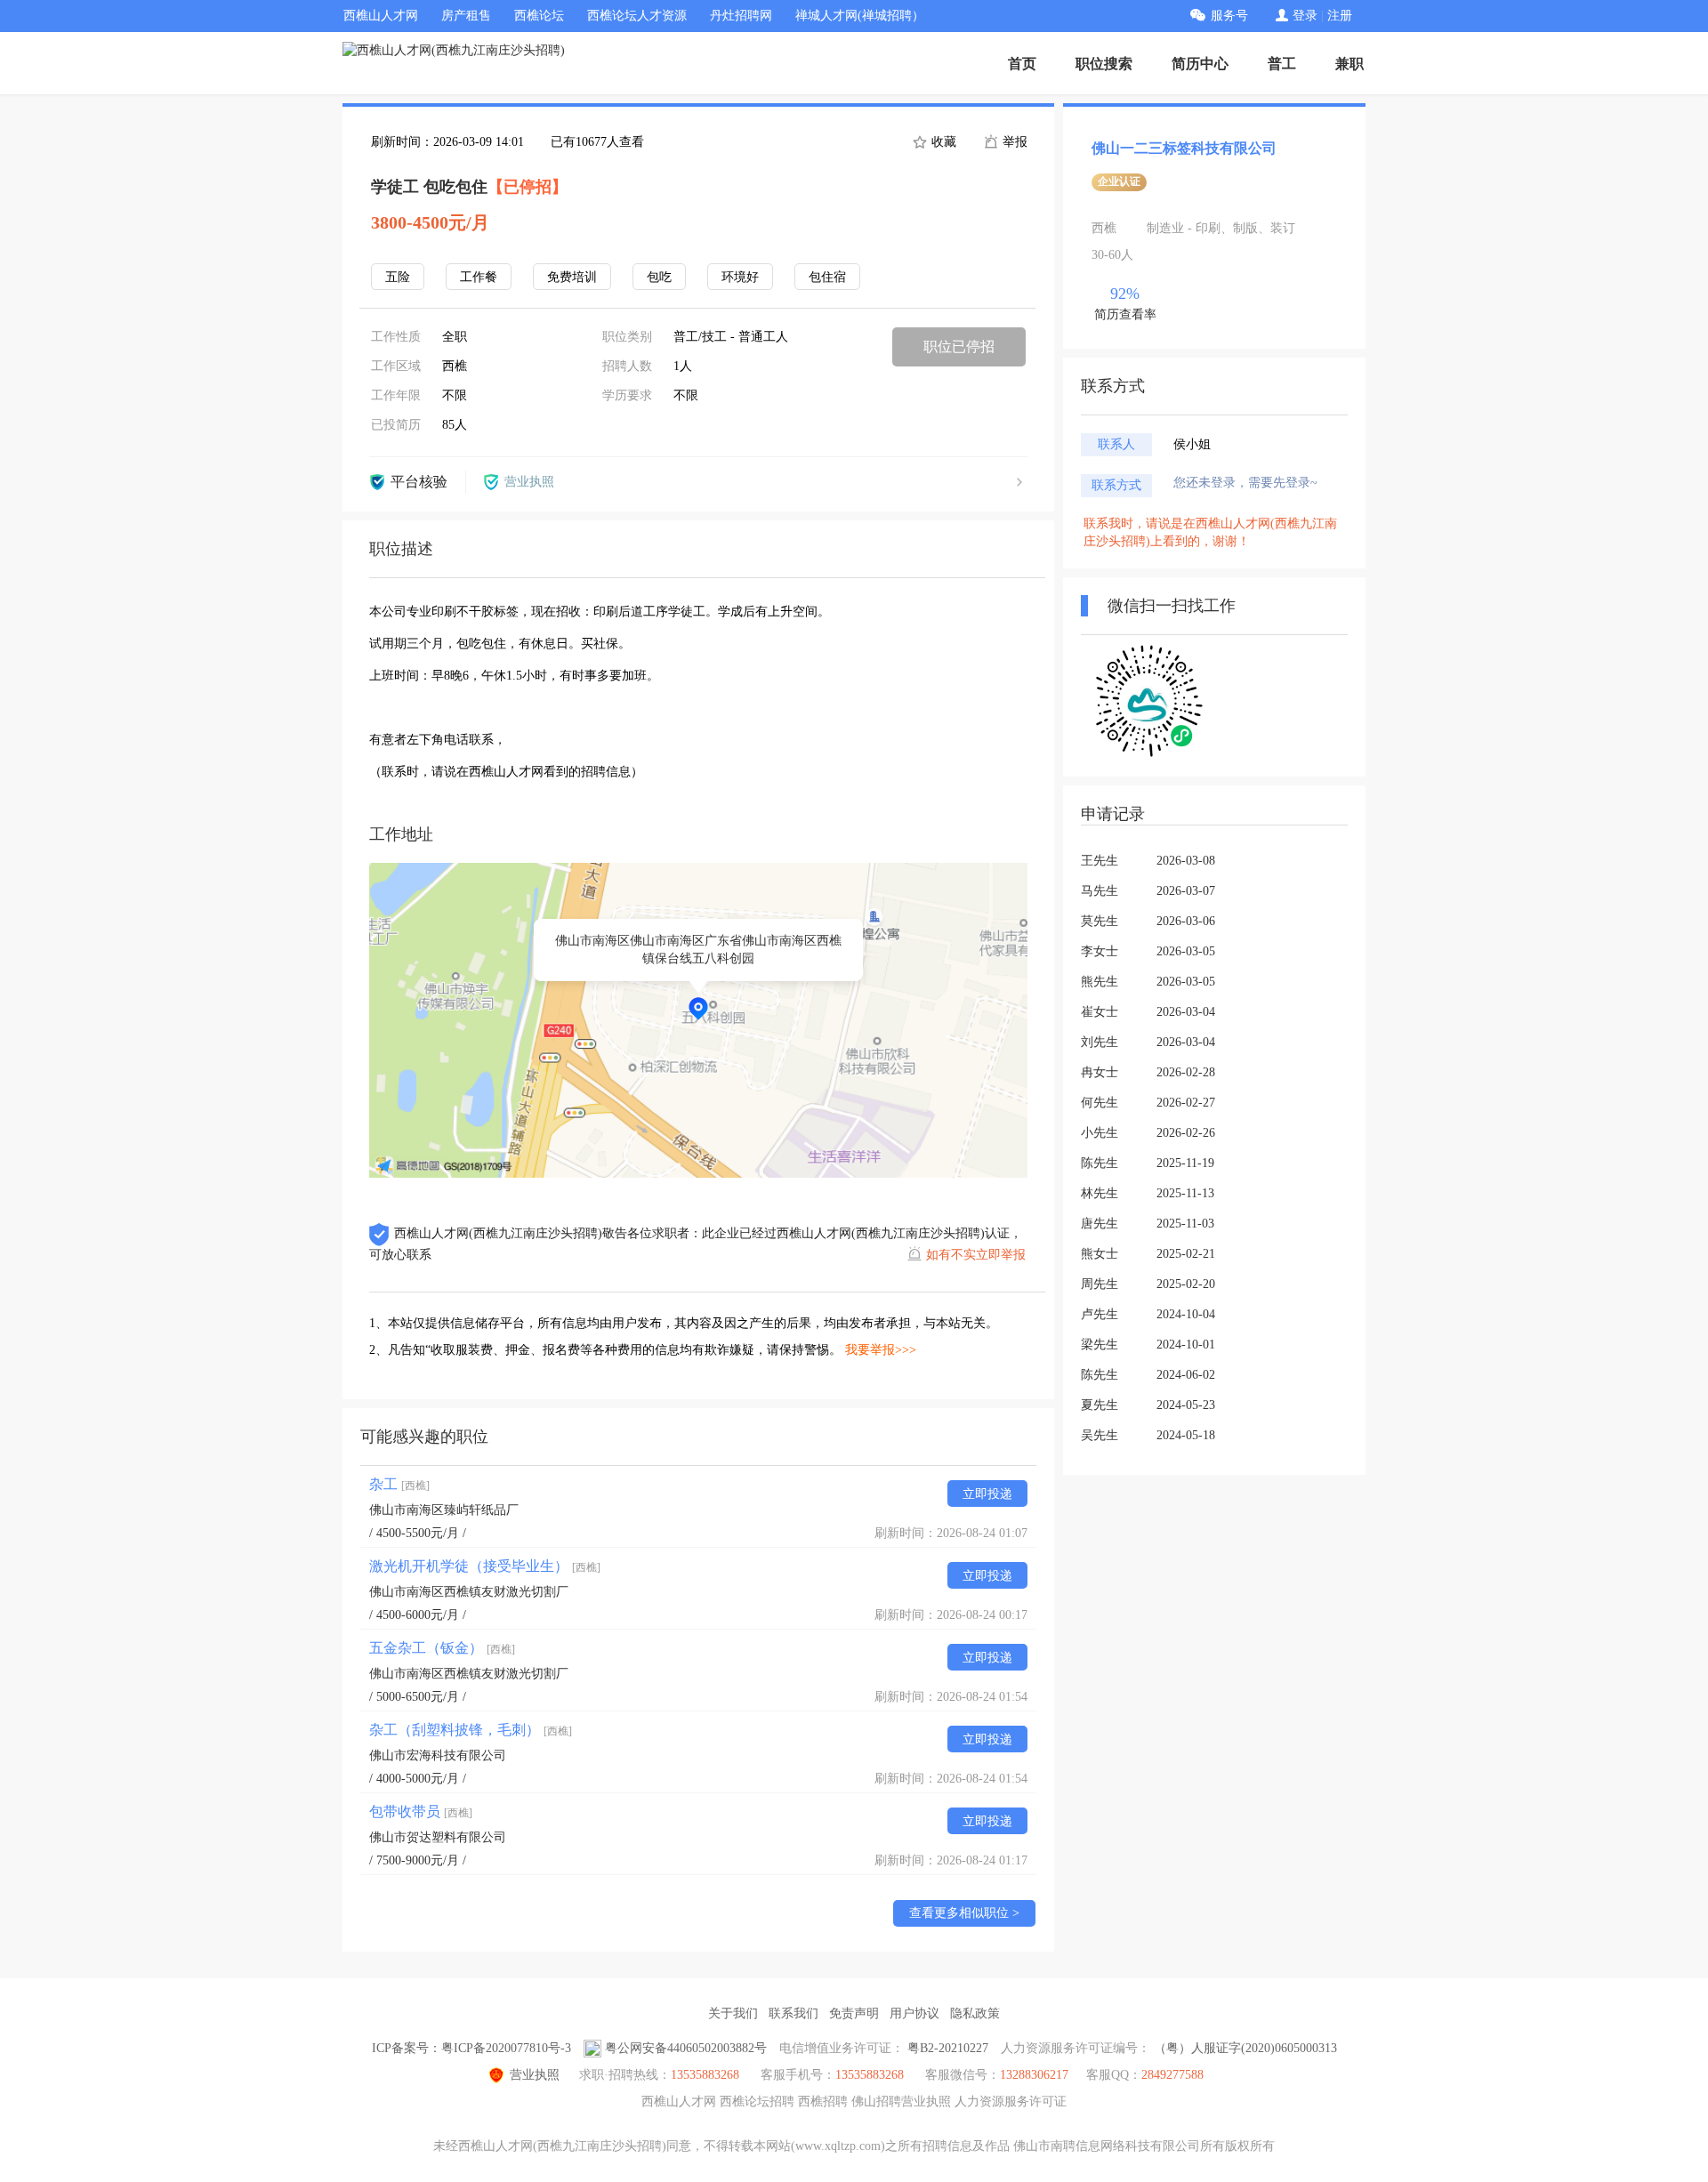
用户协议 (914, 2013)
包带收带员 (421, 1812)
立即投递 (987, 1494)
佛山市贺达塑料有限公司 (438, 1837)
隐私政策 (975, 2013)
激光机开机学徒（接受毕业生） (485, 1566)
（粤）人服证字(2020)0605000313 (1245, 2048)
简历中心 (1200, 64)
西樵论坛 (539, 16)
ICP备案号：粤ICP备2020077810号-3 (471, 2048)
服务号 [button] (1229, 16)
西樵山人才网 (381, 16)
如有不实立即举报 (976, 1255)
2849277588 (1172, 2075)
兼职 (1349, 64)
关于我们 (733, 2013)
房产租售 (466, 16)
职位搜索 (1104, 64)
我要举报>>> (881, 1350)
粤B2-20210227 (948, 2048)
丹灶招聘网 (741, 16)
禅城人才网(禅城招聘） (860, 16)
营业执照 (535, 2075)
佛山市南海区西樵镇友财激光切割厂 (469, 1592)
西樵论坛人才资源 (637, 16)
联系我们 (794, 2013)
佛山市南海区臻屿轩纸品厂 (444, 1510)
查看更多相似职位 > (964, 1913)
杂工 (399, 1484)
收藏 (942, 142)
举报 (1013, 142)
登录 (1305, 16)
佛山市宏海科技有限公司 (438, 1755)
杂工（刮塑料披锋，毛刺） (471, 1730)
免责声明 (854, 2013)
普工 (1282, 64)
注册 (1340, 16)
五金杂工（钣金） (442, 1648)
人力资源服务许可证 (1011, 2101)
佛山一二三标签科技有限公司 (1184, 148)
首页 (1022, 64)
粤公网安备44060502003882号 (686, 2048)
